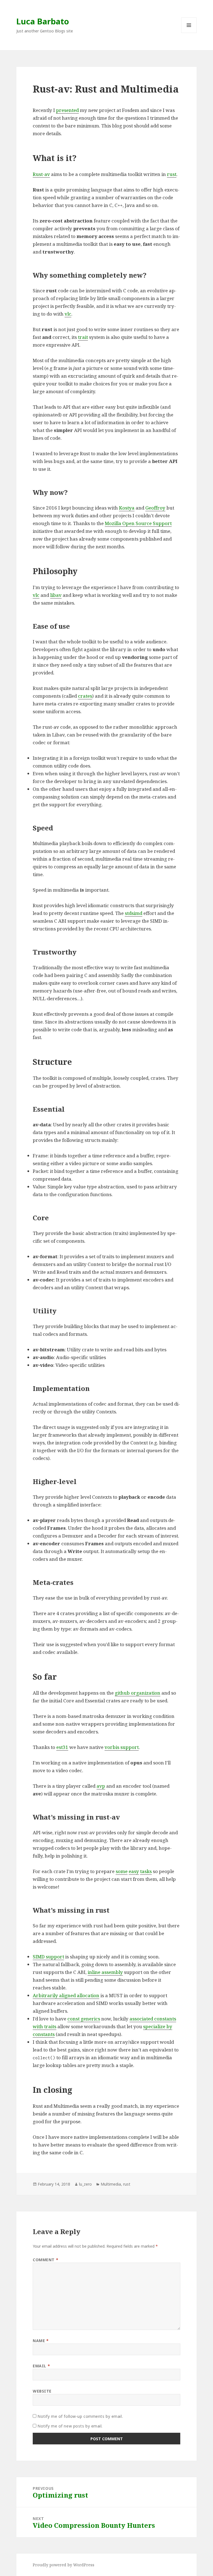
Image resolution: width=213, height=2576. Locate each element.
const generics (84, 2019)
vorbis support (122, 1747)
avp (101, 1786)
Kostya (127, 508)
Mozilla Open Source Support (138, 523)
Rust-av (41, 174)
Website (42, 2391)
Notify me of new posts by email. (70, 2426)
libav (56, 595)
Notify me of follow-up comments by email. (80, 2416)
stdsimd (134, 913)
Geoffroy (155, 508)
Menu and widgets (189, 33)
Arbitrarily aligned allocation (66, 1995)
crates (85, 696)
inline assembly (105, 1972)
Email (41, 2366)
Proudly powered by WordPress (64, 2565)
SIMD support (48, 1957)
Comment (45, 2260)
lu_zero (85, 2184)
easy (134, 1871)
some (122, 1871)
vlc (68, 314)
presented (67, 110)
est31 (62, 1747)
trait (83, 337)
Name (41, 2341)
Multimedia (111, 2184)
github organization (138, 1693)
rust (172, 174)
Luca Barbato (43, 21)
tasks (146, 1871)
